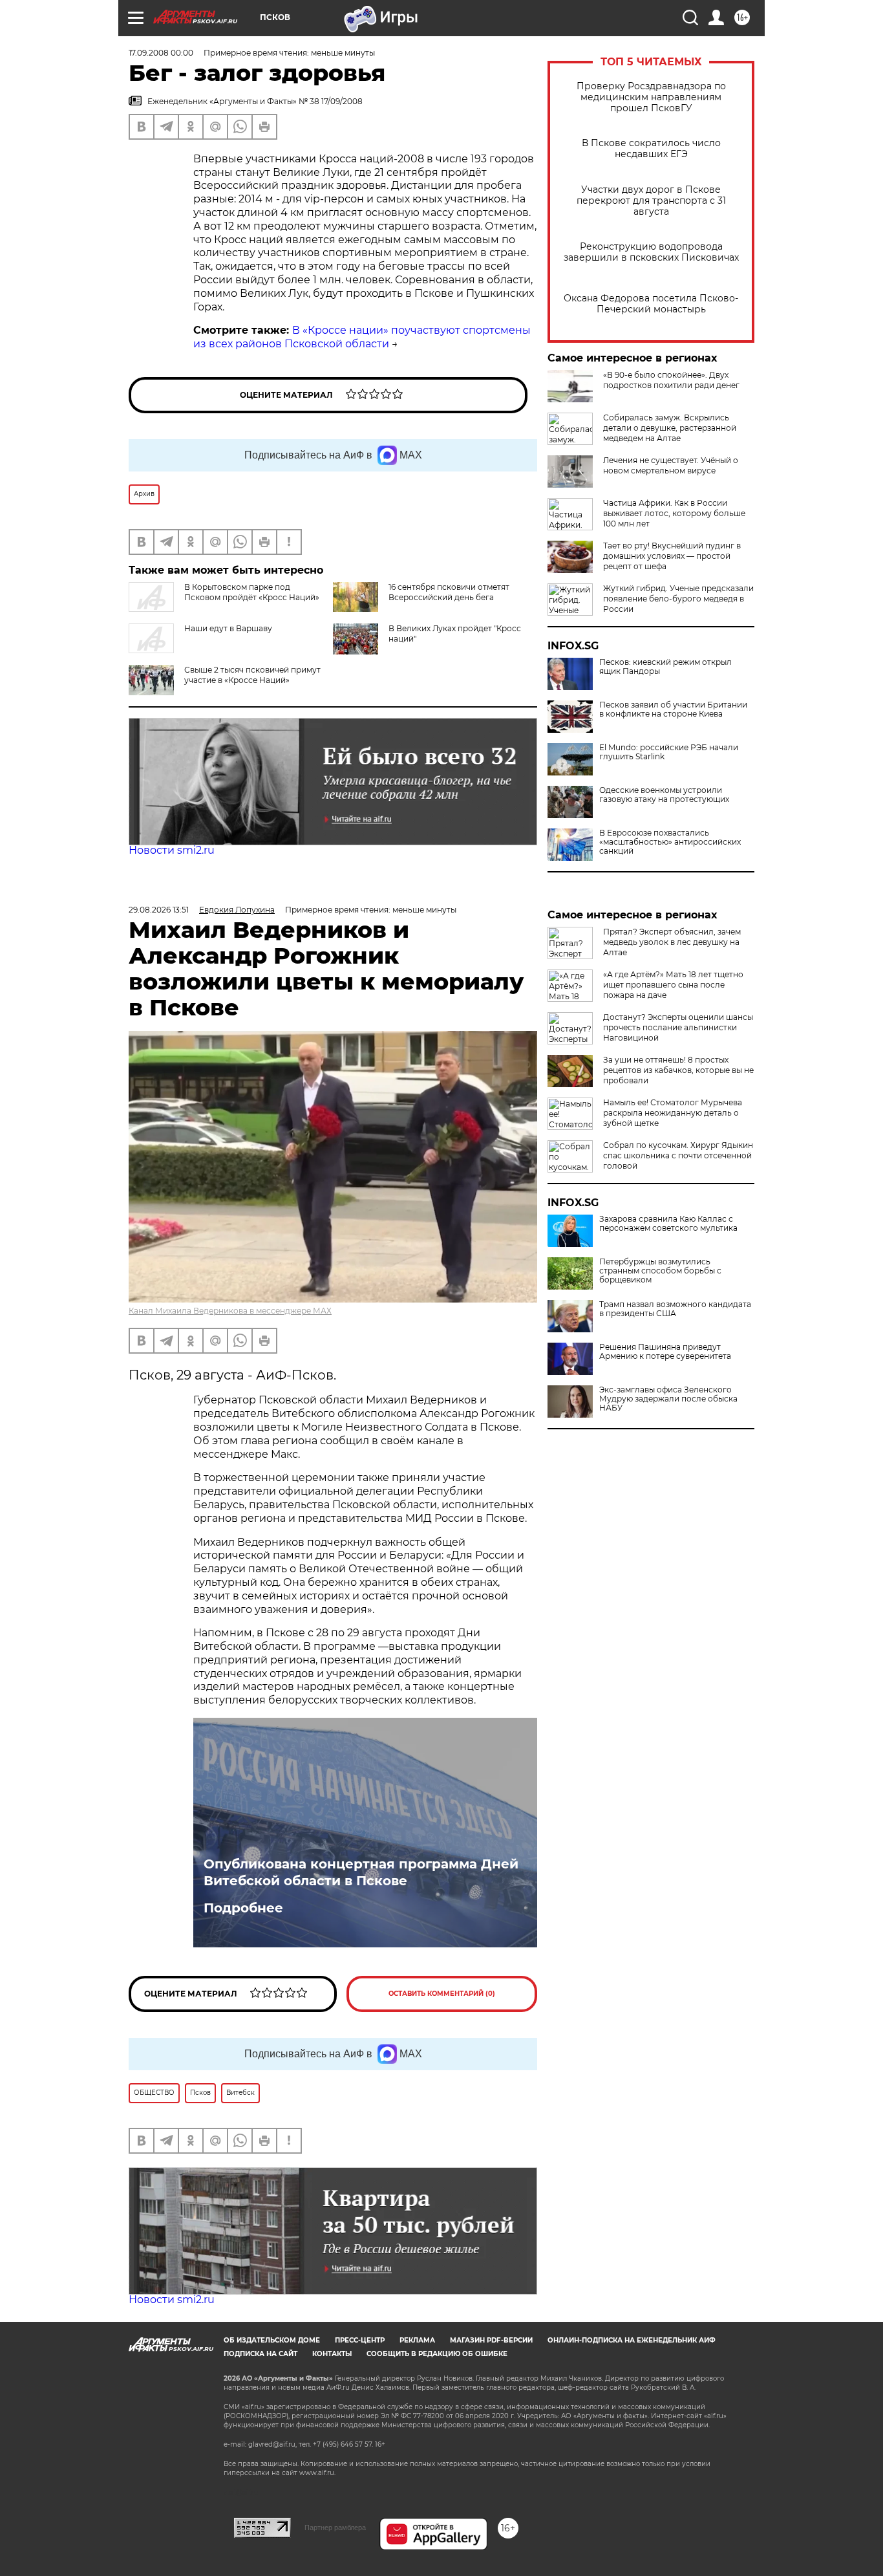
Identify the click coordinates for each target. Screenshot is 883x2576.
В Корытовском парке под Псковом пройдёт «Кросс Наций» (252, 592)
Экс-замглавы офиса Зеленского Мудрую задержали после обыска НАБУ (668, 1399)
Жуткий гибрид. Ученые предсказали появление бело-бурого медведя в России (678, 599)
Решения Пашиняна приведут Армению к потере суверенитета (665, 1352)
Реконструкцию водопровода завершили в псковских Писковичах (651, 252)
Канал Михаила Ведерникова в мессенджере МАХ (230, 1311)
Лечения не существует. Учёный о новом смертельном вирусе (671, 465)
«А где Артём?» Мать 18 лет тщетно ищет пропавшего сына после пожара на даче (673, 985)
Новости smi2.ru (172, 850)
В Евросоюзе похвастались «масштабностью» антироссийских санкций (670, 842)
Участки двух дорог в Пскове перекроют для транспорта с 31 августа (651, 201)
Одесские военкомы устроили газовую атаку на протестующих (664, 795)
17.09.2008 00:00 (161, 53)
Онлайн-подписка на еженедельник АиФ (632, 2340)
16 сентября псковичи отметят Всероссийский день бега (449, 592)
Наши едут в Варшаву (228, 628)
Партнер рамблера (335, 2527)
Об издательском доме (272, 2340)
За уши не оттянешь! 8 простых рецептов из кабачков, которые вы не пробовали (678, 1070)
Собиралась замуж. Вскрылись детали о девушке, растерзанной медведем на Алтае (670, 428)
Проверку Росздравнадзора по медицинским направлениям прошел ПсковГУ (651, 97)
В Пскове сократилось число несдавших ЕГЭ (651, 149)
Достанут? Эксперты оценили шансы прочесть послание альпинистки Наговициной (678, 1027)
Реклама (417, 2340)
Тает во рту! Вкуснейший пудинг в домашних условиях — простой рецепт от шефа (672, 556)
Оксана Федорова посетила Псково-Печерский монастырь (651, 304)
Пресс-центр (360, 2340)
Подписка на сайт (261, 2354)
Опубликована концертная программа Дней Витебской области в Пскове (361, 1872)
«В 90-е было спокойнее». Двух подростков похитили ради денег (671, 380)
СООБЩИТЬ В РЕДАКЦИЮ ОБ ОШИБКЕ (437, 2354)
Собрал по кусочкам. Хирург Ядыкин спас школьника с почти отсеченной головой (678, 1155)
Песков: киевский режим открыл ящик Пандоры (665, 667)
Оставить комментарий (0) (442, 1994)
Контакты (332, 2354)
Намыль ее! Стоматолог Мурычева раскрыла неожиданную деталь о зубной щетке (673, 1113)
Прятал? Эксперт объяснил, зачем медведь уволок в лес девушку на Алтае (672, 942)
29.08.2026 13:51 (159, 910)
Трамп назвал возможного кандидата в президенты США (675, 1309)
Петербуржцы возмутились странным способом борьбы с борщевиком (660, 1271)
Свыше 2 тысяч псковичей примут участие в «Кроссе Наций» (252, 675)
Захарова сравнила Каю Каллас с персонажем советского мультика (668, 1224)
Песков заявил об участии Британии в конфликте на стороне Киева (673, 709)
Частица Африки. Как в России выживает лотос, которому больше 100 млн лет (674, 513)
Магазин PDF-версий (491, 2340)
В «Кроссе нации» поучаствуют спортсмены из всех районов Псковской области (362, 337)
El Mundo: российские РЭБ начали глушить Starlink (669, 752)
